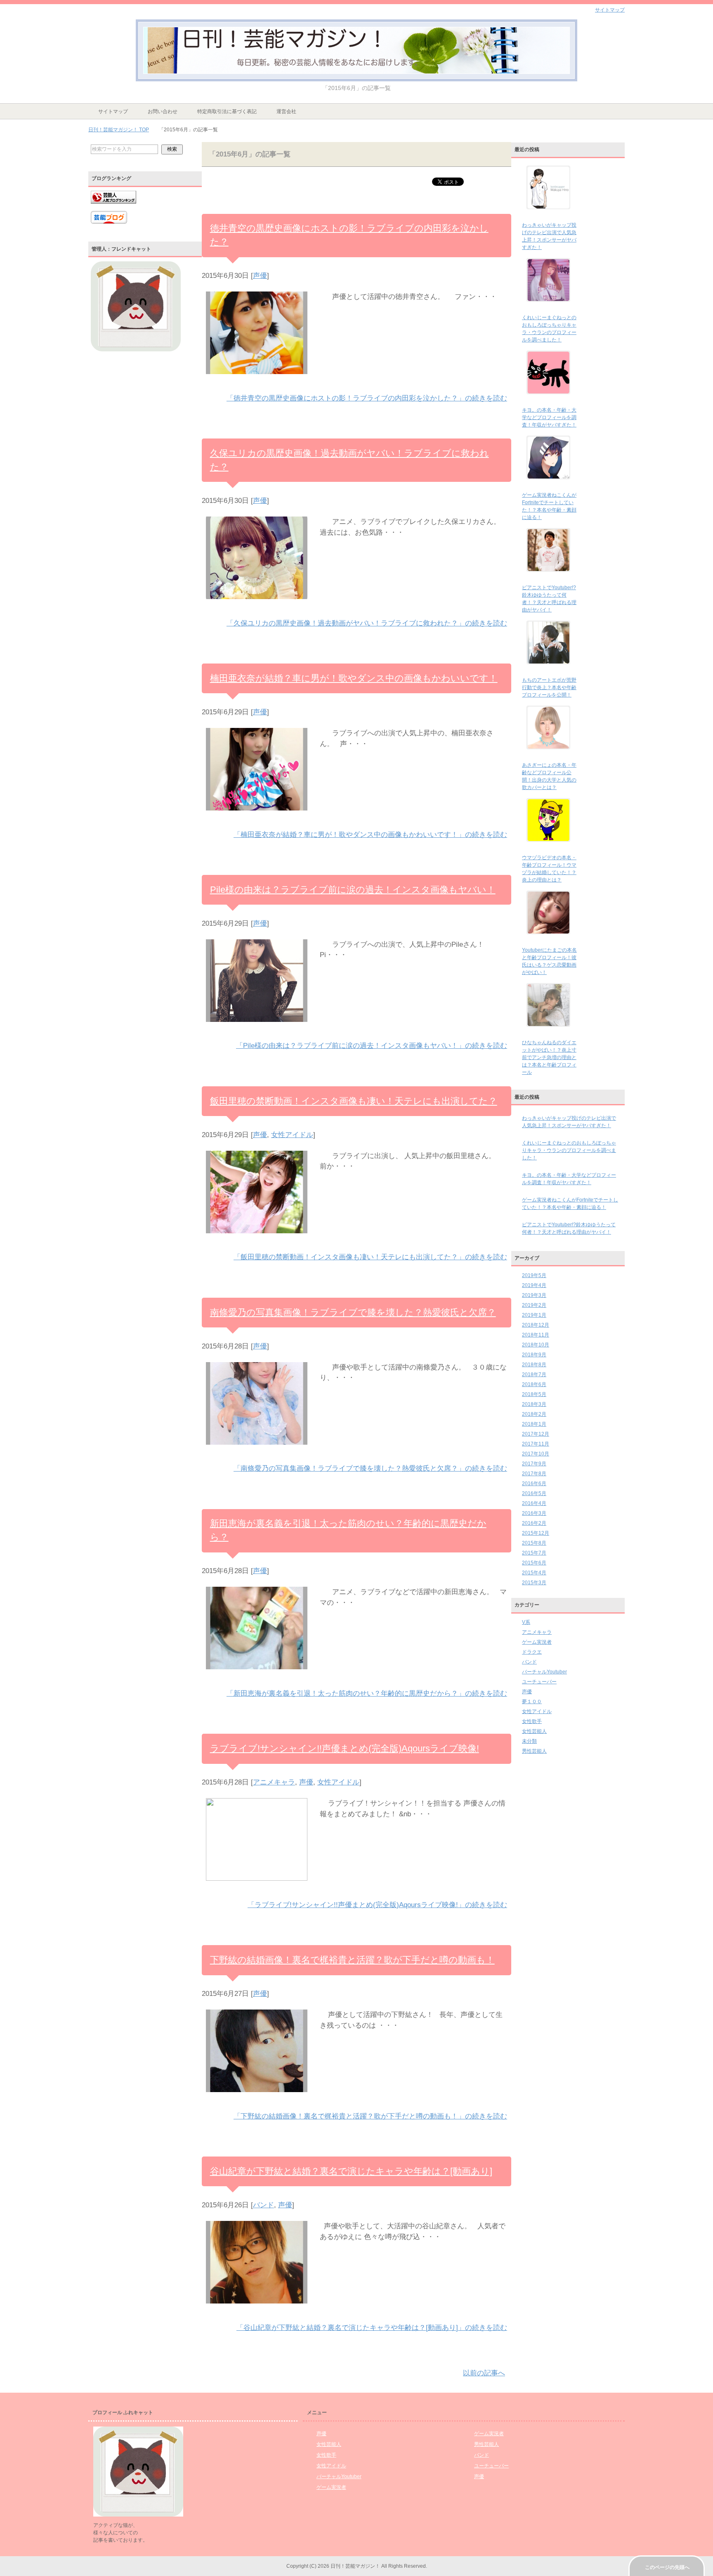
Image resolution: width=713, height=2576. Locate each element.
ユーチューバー (539, 1682)
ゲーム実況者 (537, 1642)
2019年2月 (534, 1305)
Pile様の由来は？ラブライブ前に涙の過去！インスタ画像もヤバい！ (353, 890)
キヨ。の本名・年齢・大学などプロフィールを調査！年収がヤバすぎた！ (549, 417)
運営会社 (286, 111)
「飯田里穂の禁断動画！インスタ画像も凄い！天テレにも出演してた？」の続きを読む (370, 1257)
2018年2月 (534, 1414)
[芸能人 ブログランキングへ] (113, 207)
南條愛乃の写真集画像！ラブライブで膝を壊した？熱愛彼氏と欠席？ (353, 1312)
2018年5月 (534, 1394)
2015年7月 (534, 1553)
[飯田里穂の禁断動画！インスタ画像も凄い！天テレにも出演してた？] (257, 1238)
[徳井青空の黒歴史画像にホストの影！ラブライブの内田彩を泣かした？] (257, 379)
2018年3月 (534, 1404)
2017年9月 (534, 1464)
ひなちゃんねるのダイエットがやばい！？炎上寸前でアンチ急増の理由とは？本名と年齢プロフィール (549, 1057)
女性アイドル (292, 1135)
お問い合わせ (163, 111)
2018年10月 (536, 1345)
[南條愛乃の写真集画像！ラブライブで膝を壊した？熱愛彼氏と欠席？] (257, 1450)
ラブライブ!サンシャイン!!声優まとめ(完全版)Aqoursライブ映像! (345, 1748)
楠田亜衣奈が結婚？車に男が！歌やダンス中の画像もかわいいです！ (354, 678)
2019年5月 (534, 1275)
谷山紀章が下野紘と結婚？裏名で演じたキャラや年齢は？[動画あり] (351, 2171)
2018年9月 (534, 1355)
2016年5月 (534, 1493)
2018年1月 (534, 1424)
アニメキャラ (274, 1782)
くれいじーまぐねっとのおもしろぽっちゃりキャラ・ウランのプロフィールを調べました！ (569, 1150)
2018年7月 (534, 1374)
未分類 (529, 1741)
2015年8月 (534, 1543)
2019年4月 (534, 1285)
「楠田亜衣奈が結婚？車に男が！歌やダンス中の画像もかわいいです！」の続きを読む (370, 835)
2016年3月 (534, 1513)
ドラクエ (532, 1652)
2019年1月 (534, 1315)
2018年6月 (534, 1384)
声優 (260, 276)
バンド (263, 2205)
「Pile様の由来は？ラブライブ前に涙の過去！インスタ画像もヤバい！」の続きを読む (372, 1046)
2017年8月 (534, 1474)
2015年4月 (534, 1573)
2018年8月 (534, 1365)
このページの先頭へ (667, 2567)
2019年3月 (534, 1295)
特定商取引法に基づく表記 (227, 111)
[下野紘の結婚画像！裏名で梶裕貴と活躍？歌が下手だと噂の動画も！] (257, 2097)
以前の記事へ (484, 2373)
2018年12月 (536, 1325)
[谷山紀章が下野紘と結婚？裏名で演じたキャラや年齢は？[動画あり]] (257, 2309)
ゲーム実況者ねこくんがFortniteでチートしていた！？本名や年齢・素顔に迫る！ (570, 1204)
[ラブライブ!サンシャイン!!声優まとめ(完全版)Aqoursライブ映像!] (257, 1886)
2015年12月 (536, 1533)
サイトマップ (113, 111)
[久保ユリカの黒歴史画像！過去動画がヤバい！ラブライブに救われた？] (257, 604)
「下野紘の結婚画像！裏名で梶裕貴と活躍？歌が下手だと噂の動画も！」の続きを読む (370, 2116)
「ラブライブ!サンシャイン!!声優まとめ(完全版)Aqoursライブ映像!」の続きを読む (377, 1905)
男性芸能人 (534, 1751)
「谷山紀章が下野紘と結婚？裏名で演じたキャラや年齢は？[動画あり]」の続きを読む (372, 2328)
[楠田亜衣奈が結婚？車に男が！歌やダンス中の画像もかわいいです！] (257, 816)
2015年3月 (534, 1583)
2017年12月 (536, 1434)
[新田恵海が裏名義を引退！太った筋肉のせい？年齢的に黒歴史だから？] (257, 1674)
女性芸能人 (534, 1731)
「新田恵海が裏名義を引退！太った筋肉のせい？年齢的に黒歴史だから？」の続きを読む (367, 1693)
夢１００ (532, 1702)
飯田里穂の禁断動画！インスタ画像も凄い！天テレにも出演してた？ (354, 1101)
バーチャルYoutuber (544, 1672)
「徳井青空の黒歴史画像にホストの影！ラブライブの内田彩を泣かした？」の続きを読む (367, 398)
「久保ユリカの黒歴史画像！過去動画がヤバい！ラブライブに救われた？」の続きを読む (367, 623)
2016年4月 (534, 1503)
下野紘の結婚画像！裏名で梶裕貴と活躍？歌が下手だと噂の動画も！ (352, 1960)
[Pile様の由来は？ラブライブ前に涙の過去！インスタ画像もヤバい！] (257, 1027)
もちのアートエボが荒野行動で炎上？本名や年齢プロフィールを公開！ (549, 687)
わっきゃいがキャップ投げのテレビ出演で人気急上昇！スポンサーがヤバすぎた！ (569, 1122)
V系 (526, 1622)
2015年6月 (534, 1563)
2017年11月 (536, 1444)
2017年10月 (536, 1454)
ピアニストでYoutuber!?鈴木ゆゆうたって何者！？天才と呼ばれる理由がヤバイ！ (569, 1228)
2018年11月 (536, 1335)
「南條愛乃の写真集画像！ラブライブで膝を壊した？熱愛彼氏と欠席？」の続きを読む (370, 1468)
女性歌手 (532, 1721)
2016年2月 (534, 1523)
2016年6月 (534, 1484)
